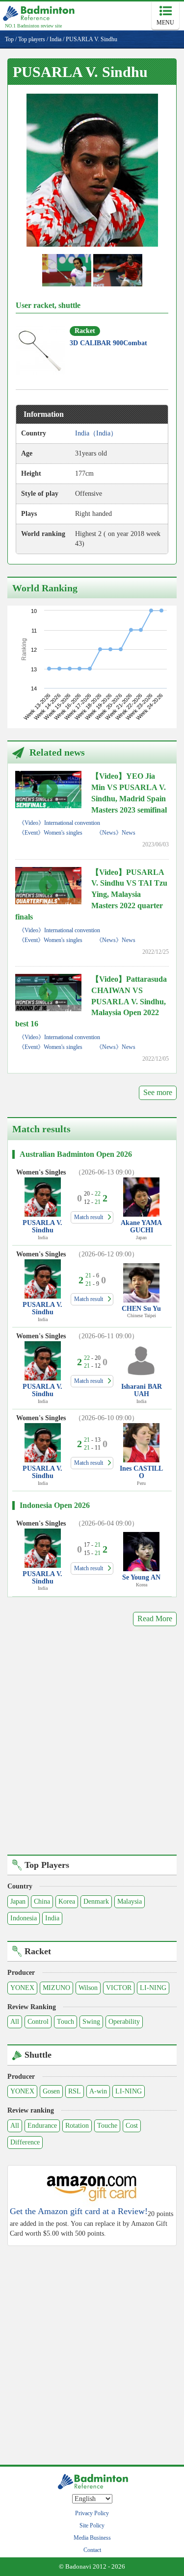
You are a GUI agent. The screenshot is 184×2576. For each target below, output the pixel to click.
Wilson (88, 1988)
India (52, 1918)
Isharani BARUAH (142, 1390)
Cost (132, 2126)
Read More (155, 1619)
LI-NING (153, 1988)
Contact (92, 2550)
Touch (66, 2022)
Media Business (92, 2538)
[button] (92, 170)
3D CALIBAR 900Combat (108, 343)
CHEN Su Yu (141, 1309)
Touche (107, 2126)
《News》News (116, 833)
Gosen (51, 2091)
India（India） (96, 433)
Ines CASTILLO (141, 1472)
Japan (18, 1901)
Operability (124, 2022)
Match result (89, 1217)
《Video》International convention (59, 823)
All (15, 2022)
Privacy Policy (92, 2513)
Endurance (42, 2126)
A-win (98, 2091)
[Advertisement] (92, 1747)
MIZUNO (56, 1988)
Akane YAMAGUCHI (141, 1226)
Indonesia (24, 1918)
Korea (67, 1901)
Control (38, 2022)
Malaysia (130, 1901)
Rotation (77, 2126)
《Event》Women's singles (51, 833)
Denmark (96, 1901)
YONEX (22, 1988)
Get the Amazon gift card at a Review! (79, 2211)
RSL (75, 2091)
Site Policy (92, 2525)
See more (158, 1092)
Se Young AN (141, 1577)
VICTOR (119, 1988)
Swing (91, 2022)
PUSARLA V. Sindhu (42, 1226)
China (42, 1901)
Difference (25, 2142)
